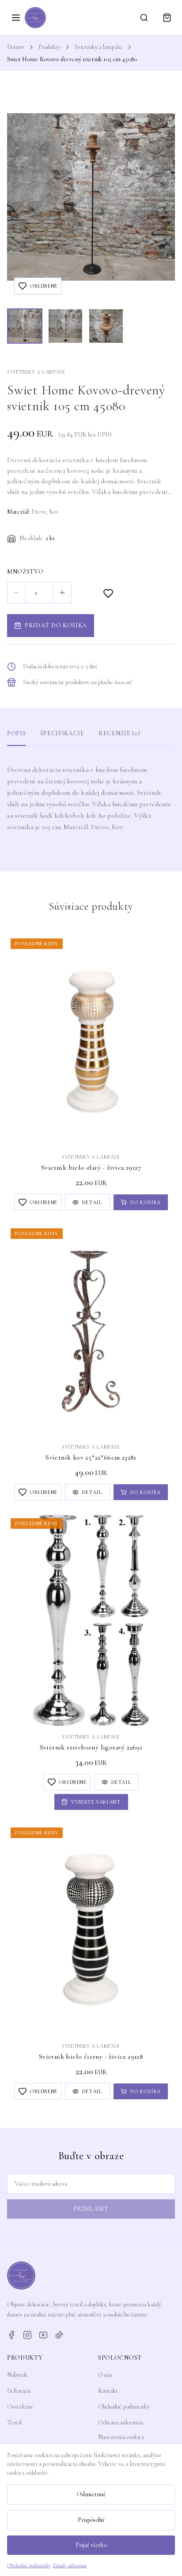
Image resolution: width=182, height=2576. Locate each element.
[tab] (25, 326)
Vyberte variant (96, 1802)
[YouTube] (43, 2335)
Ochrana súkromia (121, 2422)
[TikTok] (59, 2335)
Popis (17, 733)
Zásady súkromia (70, 2565)
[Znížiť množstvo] (16, 593)
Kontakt (108, 2391)
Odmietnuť (91, 2494)
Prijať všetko (91, 2545)
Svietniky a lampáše (99, 47)
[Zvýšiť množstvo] (62, 593)
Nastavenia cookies (121, 2437)
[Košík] (167, 18)
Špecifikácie (62, 733)
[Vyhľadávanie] (144, 18)
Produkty (49, 47)
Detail (92, 1202)
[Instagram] (27, 2335)
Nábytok (17, 2375)
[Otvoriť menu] (16, 18)
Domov (16, 47)
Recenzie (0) (119, 733)
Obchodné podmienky (124, 2407)
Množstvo (25, 572)
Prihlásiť (91, 2209)
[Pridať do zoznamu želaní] (108, 593)
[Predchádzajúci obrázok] (22, 197)
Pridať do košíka (56, 625)
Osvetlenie (20, 2407)
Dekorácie (19, 2391)
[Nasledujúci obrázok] (160, 197)
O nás (105, 2375)
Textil (14, 2422)
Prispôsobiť (91, 2520)
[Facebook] (11, 2335)
